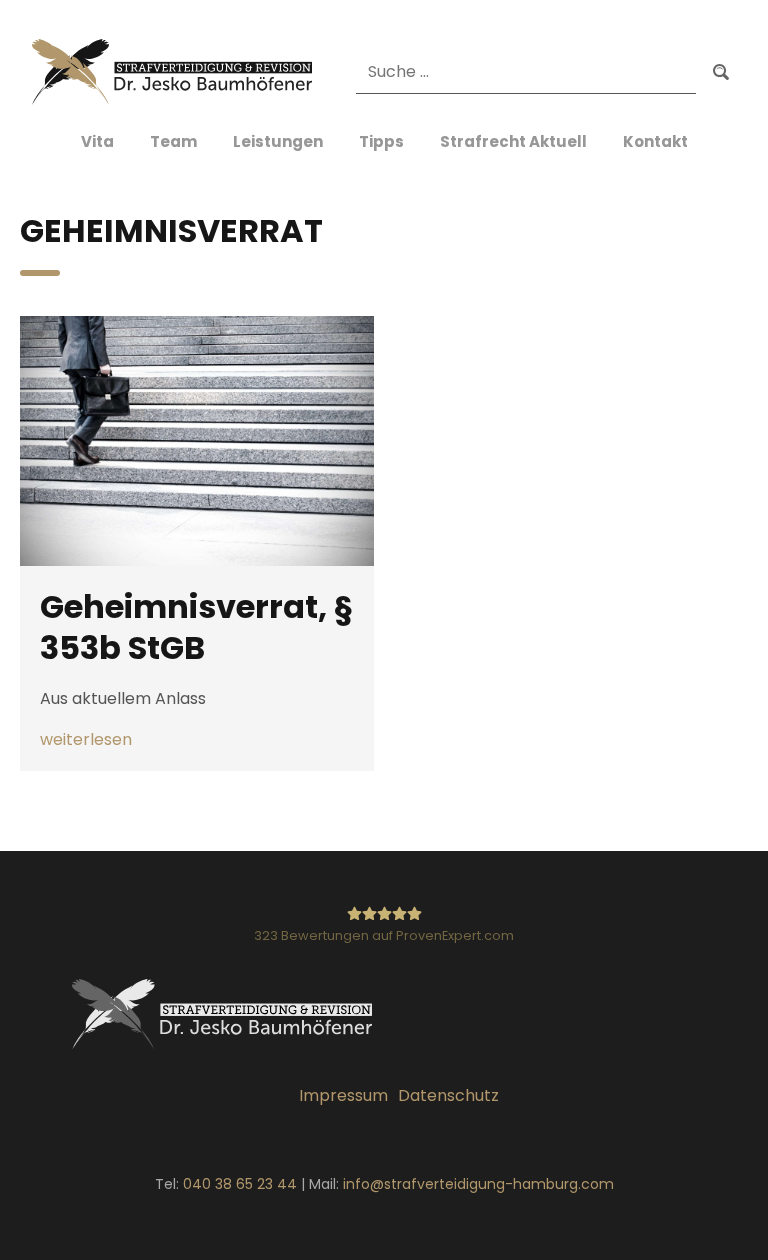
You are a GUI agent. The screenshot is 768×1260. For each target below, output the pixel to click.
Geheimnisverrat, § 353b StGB (196, 627)
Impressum (343, 1095)
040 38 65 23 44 (240, 1184)
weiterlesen (86, 740)
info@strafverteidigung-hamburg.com (478, 1184)
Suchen (721, 73)
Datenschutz (448, 1095)
